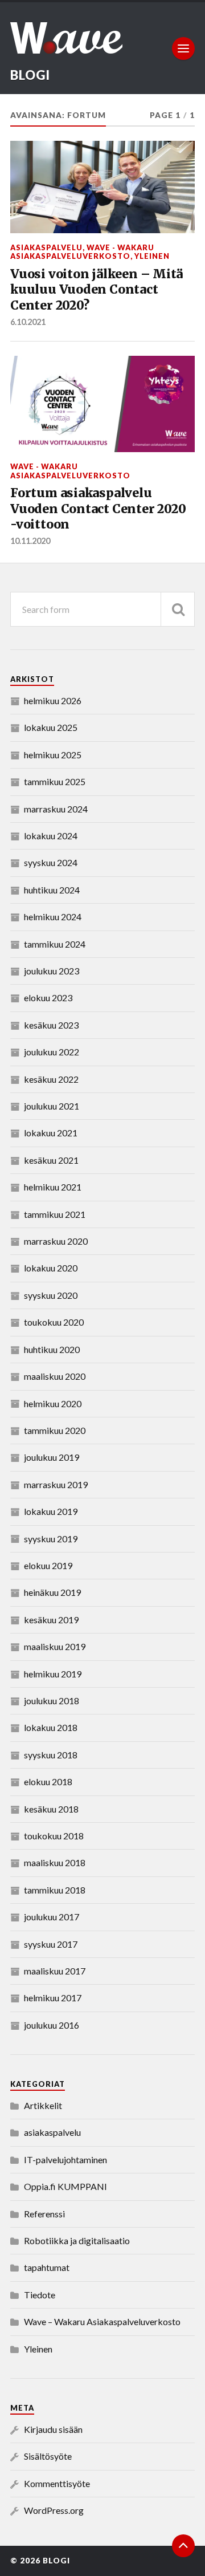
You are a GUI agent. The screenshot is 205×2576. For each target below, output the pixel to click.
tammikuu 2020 (55, 1430)
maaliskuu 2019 (55, 1646)
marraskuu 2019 (56, 1484)
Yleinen (152, 256)
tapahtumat (47, 2267)
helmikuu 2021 (53, 1187)
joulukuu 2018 (52, 1701)
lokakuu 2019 (51, 1511)
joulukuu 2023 (52, 971)
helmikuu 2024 (53, 917)
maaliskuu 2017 (55, 1971)
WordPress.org (54, 2510)
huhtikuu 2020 (52, 1349)
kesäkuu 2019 (51, 1620)
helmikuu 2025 (53, 755)
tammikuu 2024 (55, 944)
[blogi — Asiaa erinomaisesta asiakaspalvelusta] (102, 38)
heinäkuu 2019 (52, 1592)
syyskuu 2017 (51, 1944)
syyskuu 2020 (51, 1295)
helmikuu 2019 (53, 1674)
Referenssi (44, 2214)
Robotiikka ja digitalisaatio (77, 2240)
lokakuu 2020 (51, 1268)
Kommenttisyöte (57, 2483)
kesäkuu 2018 (51, 1809)
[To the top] (183, 2546)
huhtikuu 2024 (52, 890)
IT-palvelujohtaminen (65, 2159)
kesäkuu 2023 (51, 1025)
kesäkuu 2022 (51, 1079)
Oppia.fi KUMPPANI (65, 2186)
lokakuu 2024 (51, 836)
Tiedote (40, 2295)
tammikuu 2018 (55, 1890)
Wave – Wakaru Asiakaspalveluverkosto (102, 2321)
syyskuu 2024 (51, 862)
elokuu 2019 (48, 1565)
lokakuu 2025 (51, 727)
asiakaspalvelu (46, 247)
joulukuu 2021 (52, 1106)
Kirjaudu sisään (53, 2429)
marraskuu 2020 (56, 1241)
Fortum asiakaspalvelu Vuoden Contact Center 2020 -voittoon (98, 509)
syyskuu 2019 (51, 1539)
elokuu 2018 (48, 1781)
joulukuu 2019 (52, 1457)
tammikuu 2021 (55, 1214)
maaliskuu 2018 (55, 1862)
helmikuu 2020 (53, 1403)
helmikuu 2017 (53, 1998)
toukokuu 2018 (54, 1836)
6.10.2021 (28, 322)
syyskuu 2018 (51, 1755)
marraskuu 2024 (56, 809)
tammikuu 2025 (55, 781)
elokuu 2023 (48, 998)
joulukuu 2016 (52, 2025)
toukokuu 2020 (54, 1322)
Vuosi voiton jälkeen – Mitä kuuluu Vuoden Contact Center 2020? (97, 290)
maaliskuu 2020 (55, 1376)
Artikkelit (43, 2105)
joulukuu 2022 (52, 1052)
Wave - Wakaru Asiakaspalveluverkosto (82, 252)
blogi (30, 75)
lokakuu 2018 (51, 1727)
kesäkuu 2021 (51, 1160)
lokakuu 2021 (51, 1133)
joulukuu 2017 (52, 1917)
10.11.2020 (30, 541)
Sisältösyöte (48, 2456)
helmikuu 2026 (53, 700)
